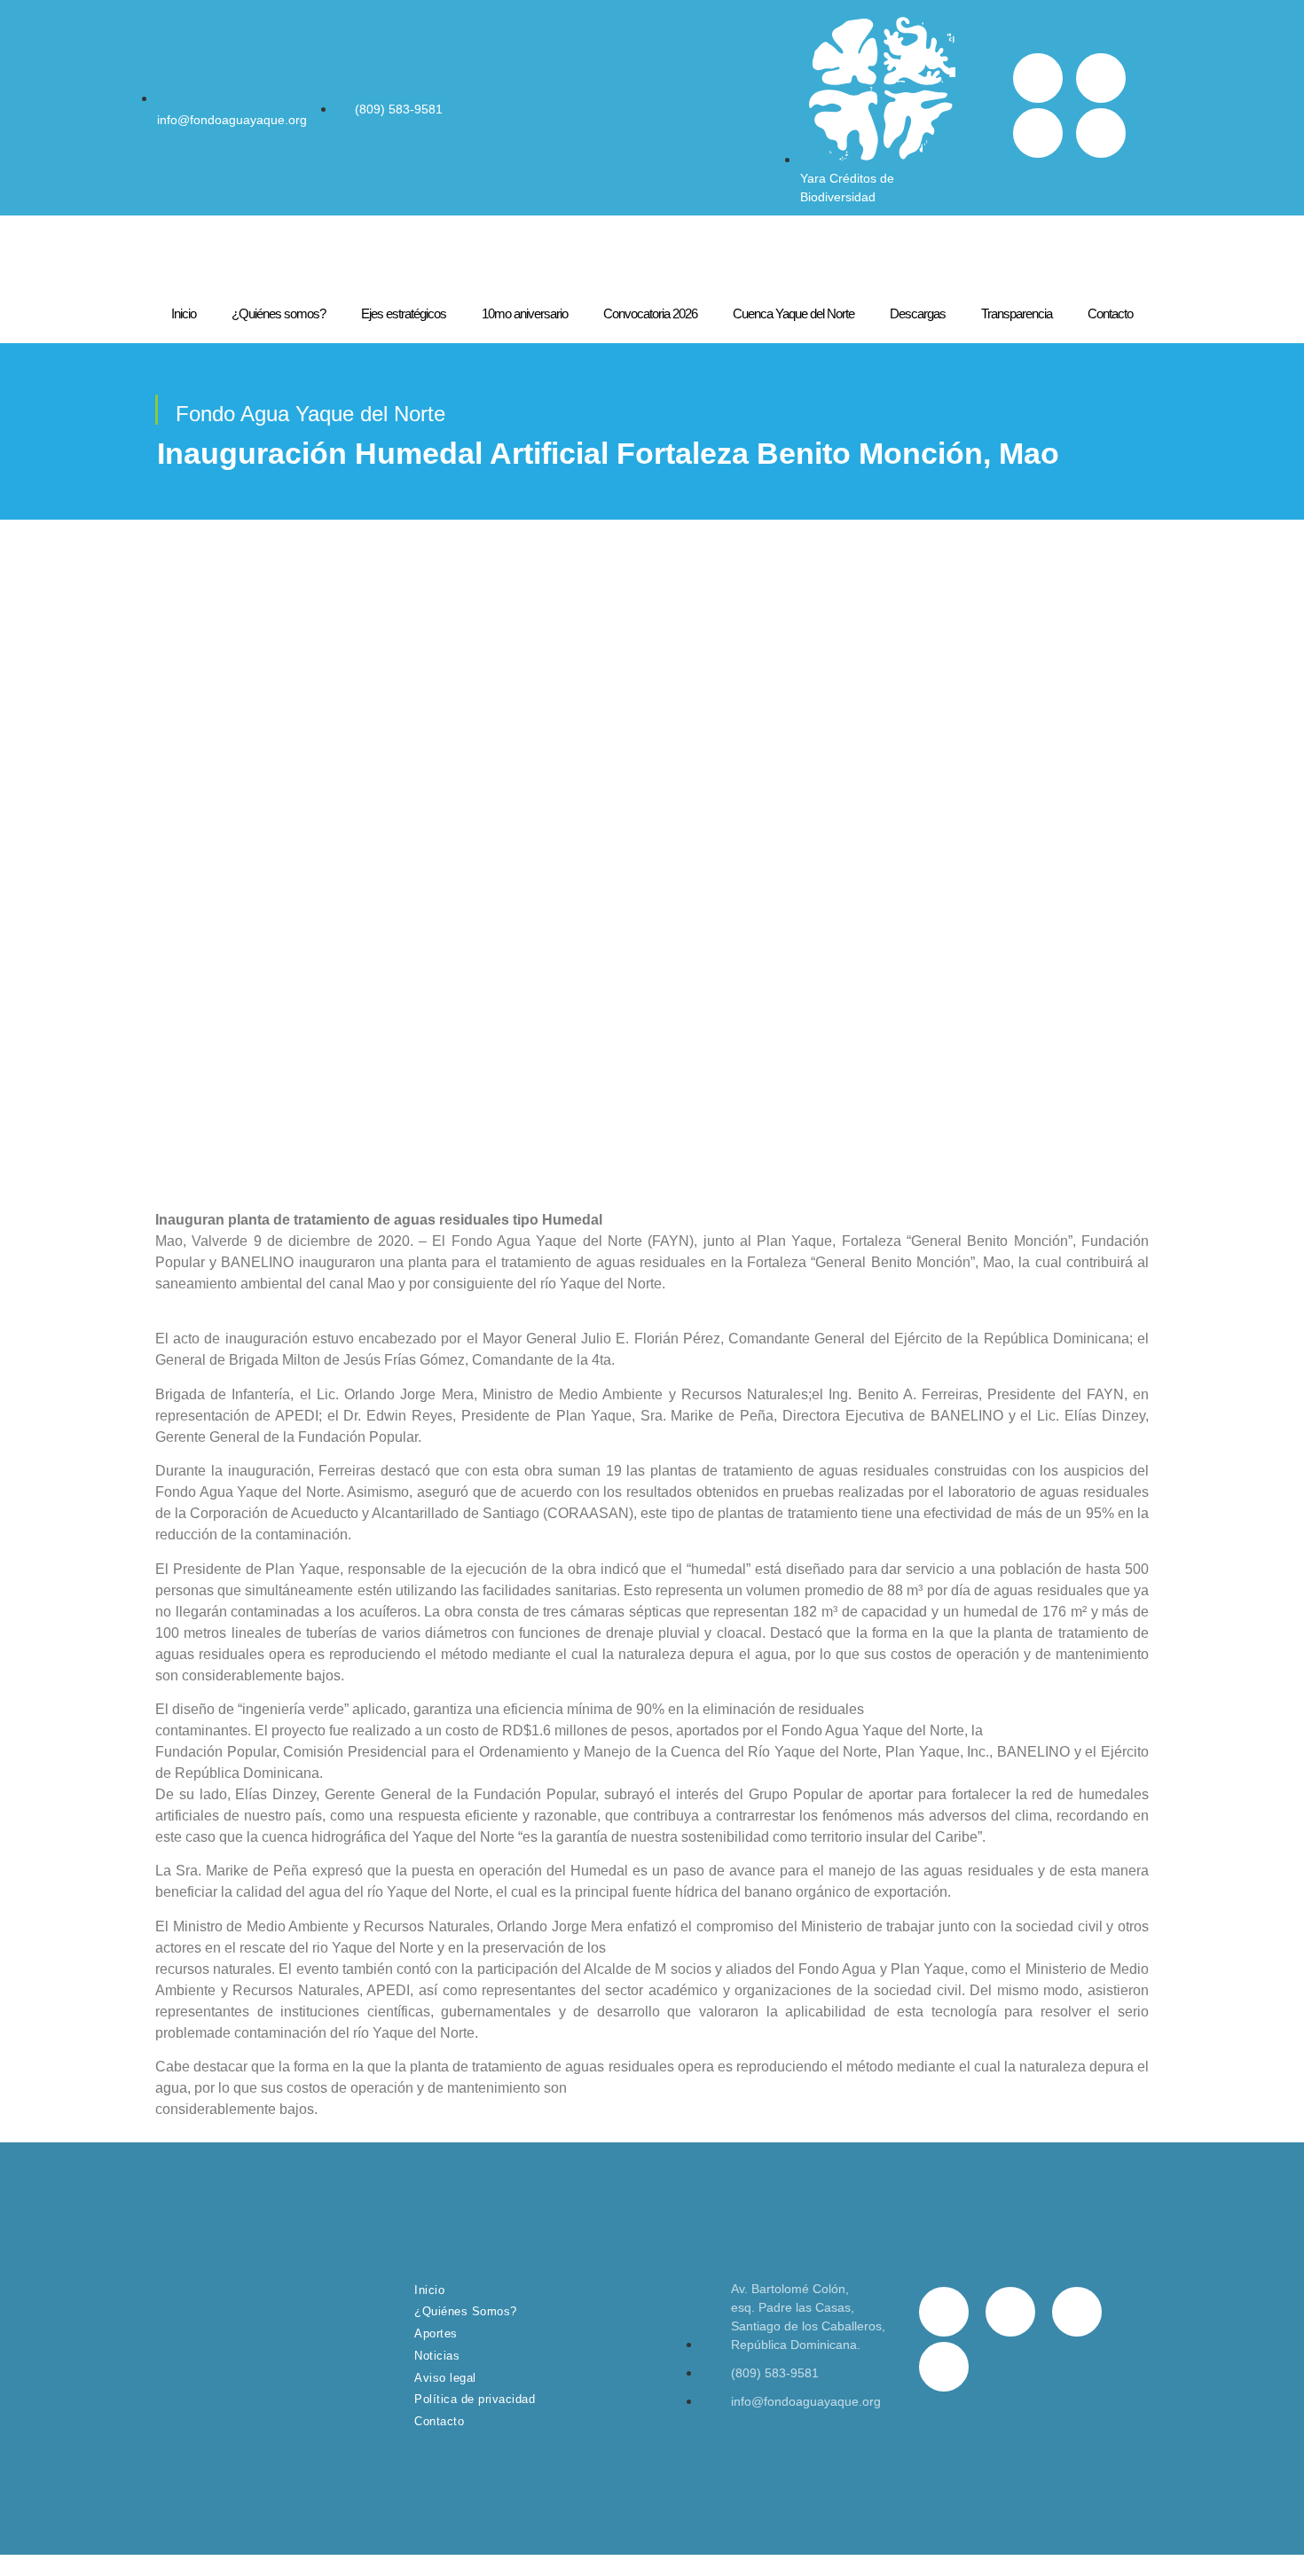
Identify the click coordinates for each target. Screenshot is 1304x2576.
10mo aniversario (525, 313)
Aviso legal (445, 2378)
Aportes (436, 2333)
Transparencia (1017, 313)
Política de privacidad (475, 2399)
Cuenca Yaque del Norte (793, 313)
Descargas (918, 313)
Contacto (1110, 313)
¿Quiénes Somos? (466, 2311)
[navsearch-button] (986, 108)
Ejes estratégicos (404, 313)
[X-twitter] (1101, 78)
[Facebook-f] (1038, 78)
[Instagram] (1038, 133)
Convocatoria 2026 (650, 313)
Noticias (437, 2356)
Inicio (184, 313)
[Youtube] (1101, 133)
